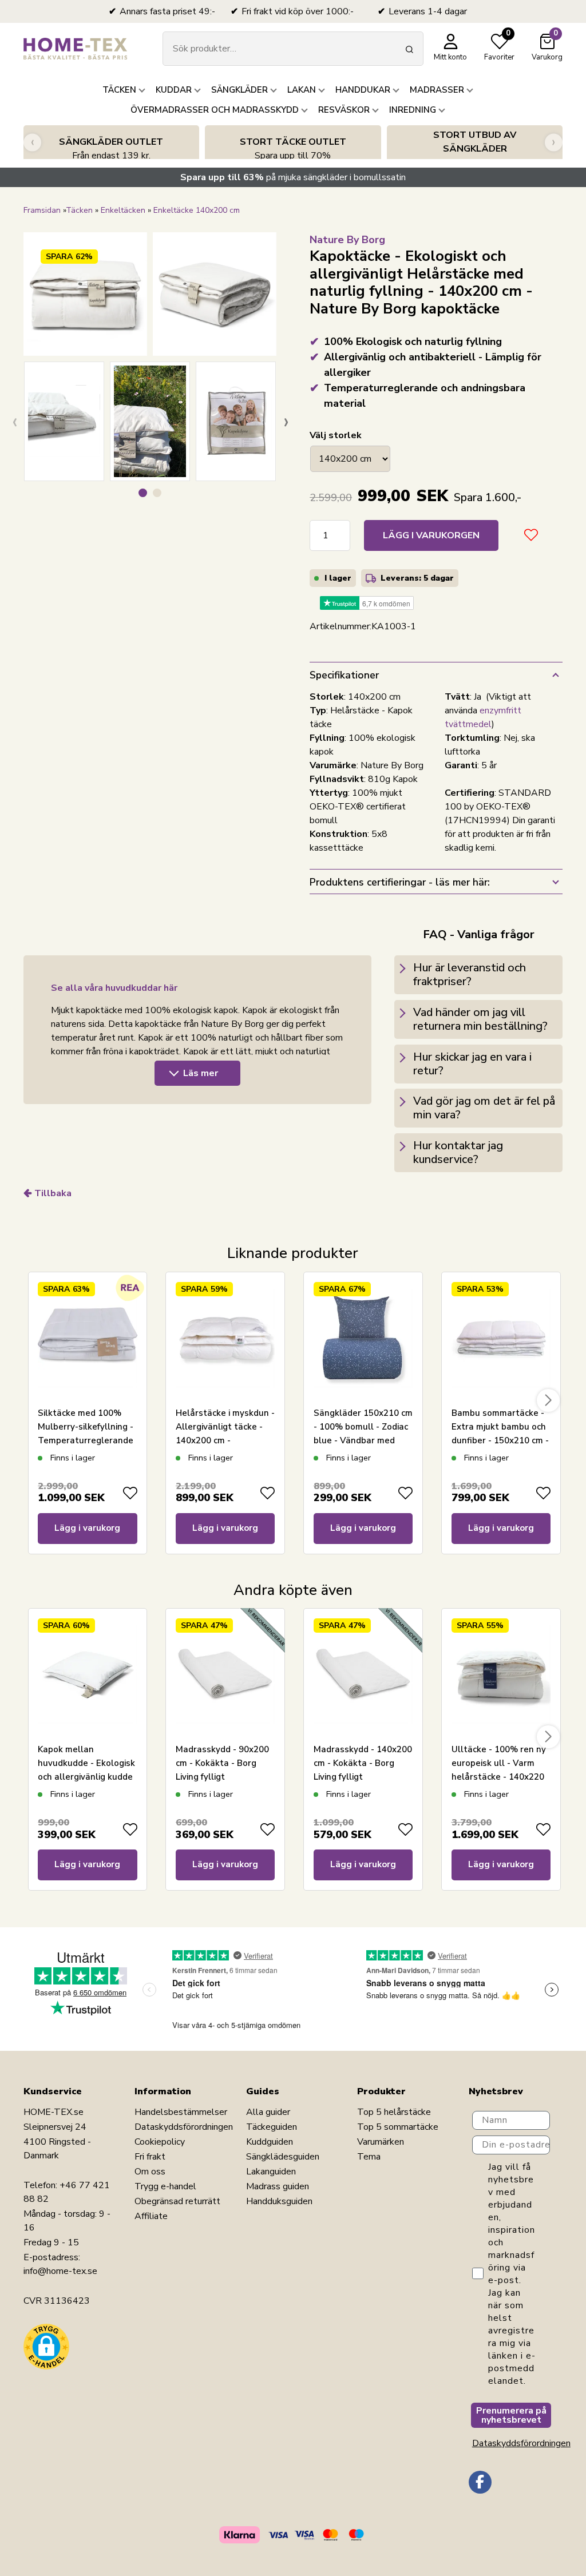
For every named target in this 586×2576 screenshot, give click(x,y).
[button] (143, 493)
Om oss (150, 2172)
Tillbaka (53, 1193)
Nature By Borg (347, 240)
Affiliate (151, 2216)
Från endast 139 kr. (111, 149)
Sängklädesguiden (283, 2157)
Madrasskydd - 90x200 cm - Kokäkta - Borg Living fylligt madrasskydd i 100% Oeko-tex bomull (222, 1777)
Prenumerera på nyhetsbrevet (511, 2415)
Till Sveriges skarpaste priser (475, 149)
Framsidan (42, 210)
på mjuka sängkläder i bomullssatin (293, 177)
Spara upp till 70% (293, 149)
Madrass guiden (278, 2186)
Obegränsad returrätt (177, 2201)
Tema (369, 2157)
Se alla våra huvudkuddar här (114, 988)
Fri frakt (150, 2157)
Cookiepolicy (160, 2142)
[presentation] (32, 142)
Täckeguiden (272, 2127)
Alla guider (268, 2112)
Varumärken (381, 2142)
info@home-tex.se (60, 2271)
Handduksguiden (279, 2201)
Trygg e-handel (165, 2186)
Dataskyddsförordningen (184, 2127)
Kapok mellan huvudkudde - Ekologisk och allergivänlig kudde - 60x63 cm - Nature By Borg (86, 1777)
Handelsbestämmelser (181, 2112)
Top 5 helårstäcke (394, 2112)
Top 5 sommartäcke (398, 2127)
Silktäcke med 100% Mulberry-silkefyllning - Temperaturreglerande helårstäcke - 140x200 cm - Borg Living (86, 1440)
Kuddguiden (270, 2142)
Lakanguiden (271, 2172)
